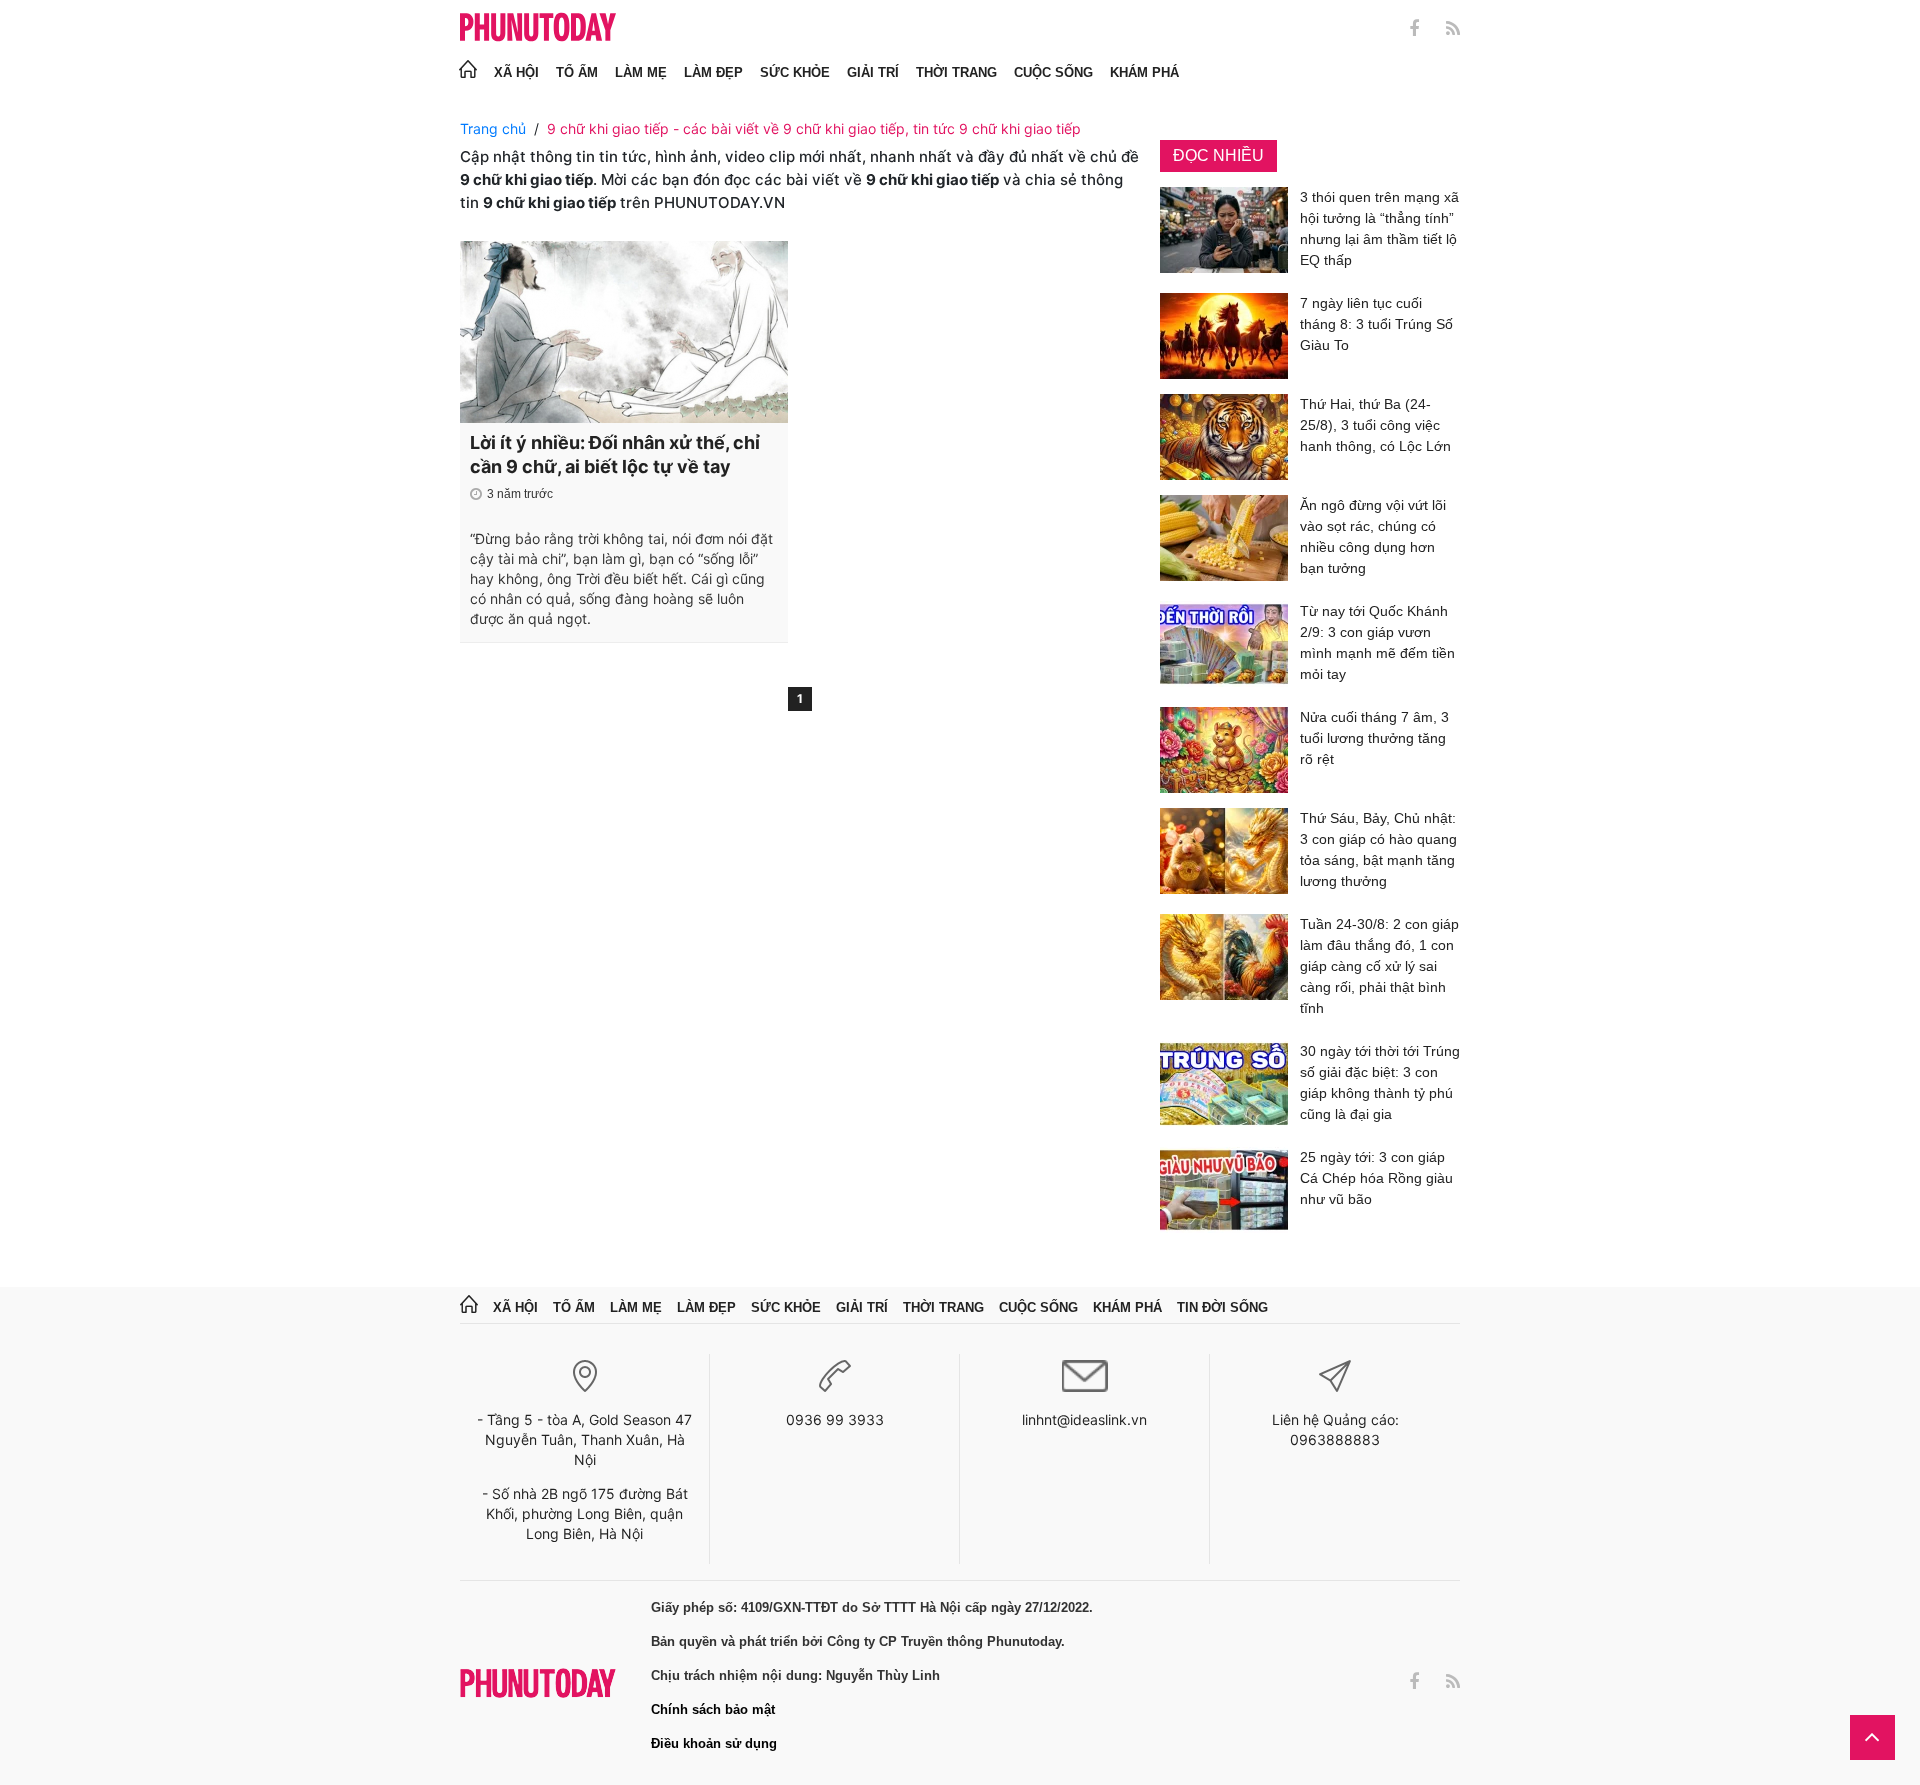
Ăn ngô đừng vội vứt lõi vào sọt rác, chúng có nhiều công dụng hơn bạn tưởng (1373, 536)
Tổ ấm (577, 72)
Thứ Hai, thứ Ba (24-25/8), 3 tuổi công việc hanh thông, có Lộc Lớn (1375, 425)
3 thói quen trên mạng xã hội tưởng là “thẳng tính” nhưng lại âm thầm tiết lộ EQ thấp (1379, 228)
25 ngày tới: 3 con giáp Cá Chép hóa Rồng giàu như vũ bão (1376, 1178)
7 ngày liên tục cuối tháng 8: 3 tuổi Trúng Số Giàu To (1376, 324)
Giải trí (873, 72)
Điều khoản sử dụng (714, 1743)
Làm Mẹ (641, 72)
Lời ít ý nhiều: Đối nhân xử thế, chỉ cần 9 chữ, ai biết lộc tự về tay (615, 454)
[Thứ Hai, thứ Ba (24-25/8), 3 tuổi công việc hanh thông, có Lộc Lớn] (1224, 437)
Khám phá (1144, 72)
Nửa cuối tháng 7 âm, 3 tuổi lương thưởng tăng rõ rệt (1374, 738)
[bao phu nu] (538, 28)
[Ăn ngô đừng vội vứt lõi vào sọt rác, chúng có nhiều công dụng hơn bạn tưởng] (1224, 540)
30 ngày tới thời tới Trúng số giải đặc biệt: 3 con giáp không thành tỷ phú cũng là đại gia (1380, 1082)
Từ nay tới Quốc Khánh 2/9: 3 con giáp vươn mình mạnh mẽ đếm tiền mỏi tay (1377, 642)
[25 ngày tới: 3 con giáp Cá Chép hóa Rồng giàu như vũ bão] (1224, 1190)
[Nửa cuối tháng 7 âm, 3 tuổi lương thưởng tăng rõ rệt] (1224, 750)
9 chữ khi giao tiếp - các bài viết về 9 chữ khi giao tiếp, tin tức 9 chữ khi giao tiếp (814, 128)
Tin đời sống (1222, 1307)
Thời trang (956, 72)
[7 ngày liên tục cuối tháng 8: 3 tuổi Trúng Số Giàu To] (1224, 336)
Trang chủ (493, 128)
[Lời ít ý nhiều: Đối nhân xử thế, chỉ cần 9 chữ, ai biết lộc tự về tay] (624, 332)
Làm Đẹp (713, 72)
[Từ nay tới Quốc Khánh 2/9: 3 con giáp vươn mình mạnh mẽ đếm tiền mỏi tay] (1224, 646)
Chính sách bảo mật (713, 1709)
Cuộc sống (1053, 72)
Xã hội (516, 72)
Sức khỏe (795, 72)
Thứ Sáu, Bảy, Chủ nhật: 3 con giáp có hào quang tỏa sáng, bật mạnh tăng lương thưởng (1378, 849)
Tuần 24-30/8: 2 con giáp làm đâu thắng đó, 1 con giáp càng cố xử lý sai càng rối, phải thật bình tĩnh (1379, 966)
